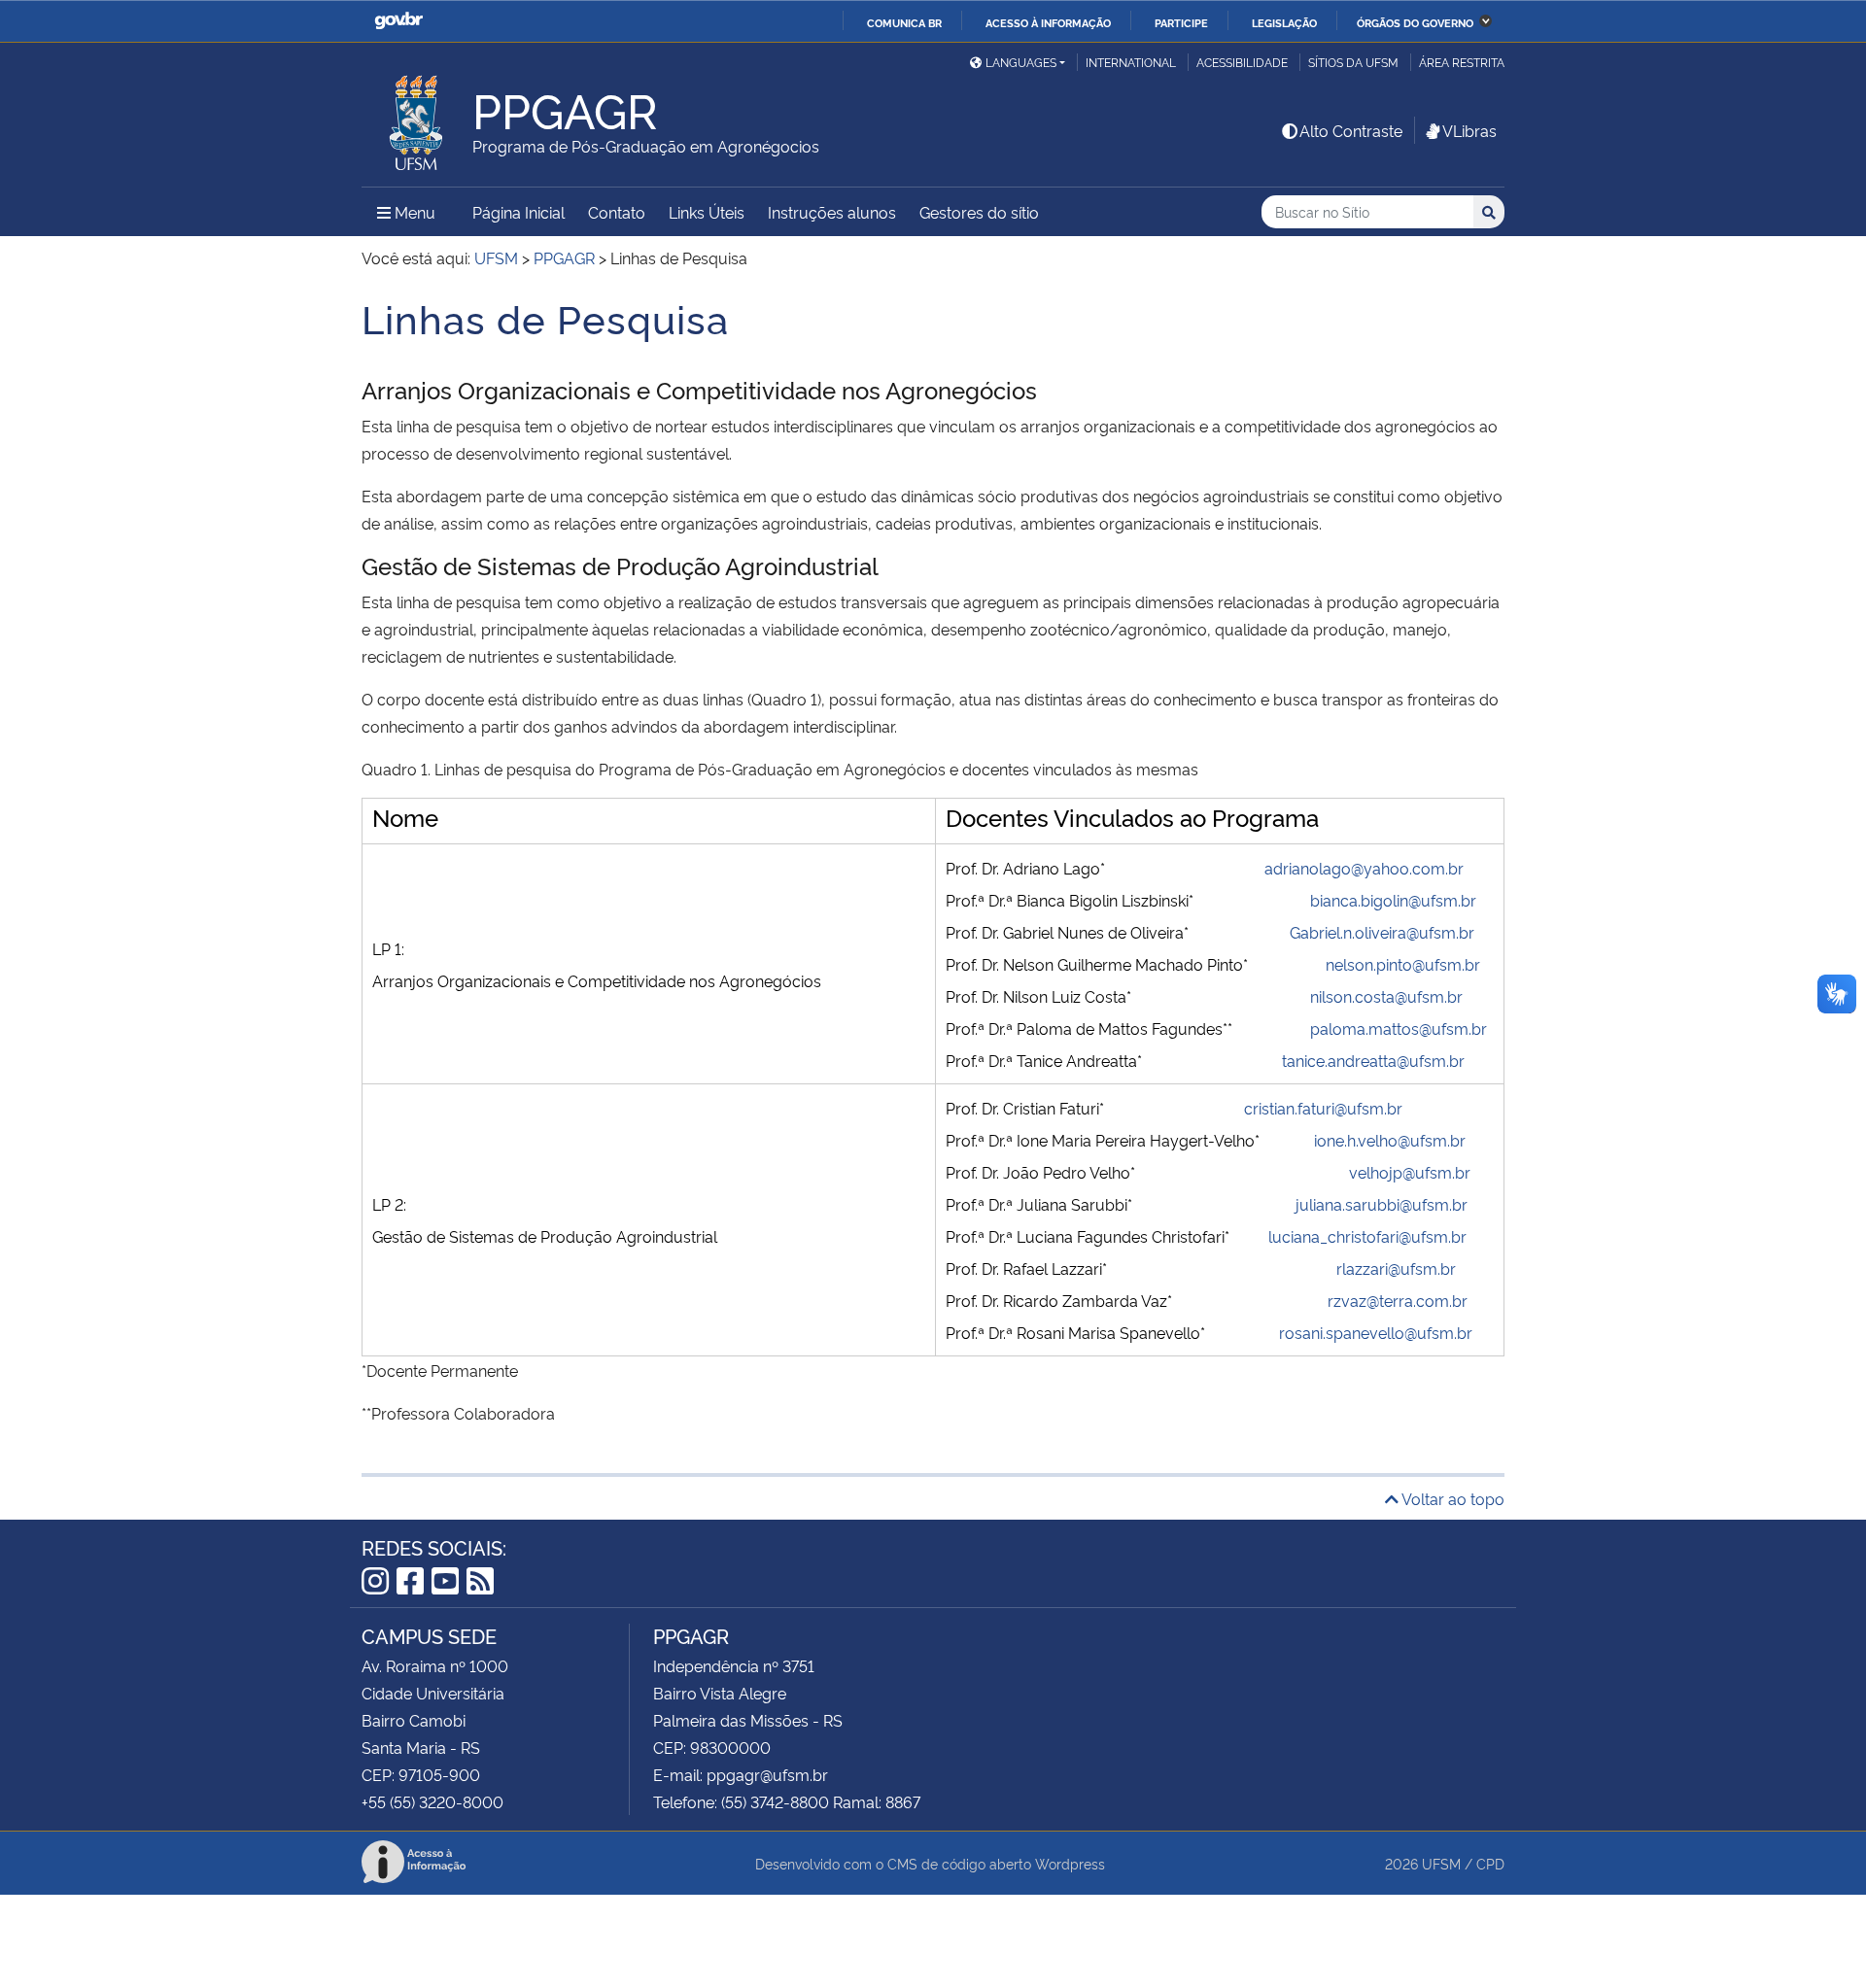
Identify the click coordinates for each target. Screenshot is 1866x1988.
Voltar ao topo (1451, 1498)
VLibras (1469, 130)
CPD (1490, 1863)
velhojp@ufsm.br (1410, 1172)
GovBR (398, 21)
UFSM (1441, 1863)
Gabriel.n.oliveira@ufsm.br (1382, 932)
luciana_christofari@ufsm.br (1367, 1236)
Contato (617, 212)
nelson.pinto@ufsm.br (1403, 964)
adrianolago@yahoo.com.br (1364, 868)
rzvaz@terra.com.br (1398, 1300)
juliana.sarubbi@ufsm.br (1382, 1204)
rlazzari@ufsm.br (1396, 1268)
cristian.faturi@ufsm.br (1323, 1108)
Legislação (1284, 22)
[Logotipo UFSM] (417, 118)
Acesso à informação (1048, 22)
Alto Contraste (1351, 130)
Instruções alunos (832, 212)
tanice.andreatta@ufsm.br (1373, 1060)
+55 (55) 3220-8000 (432, 1801)
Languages (1021, 62)
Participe (1181, 22)
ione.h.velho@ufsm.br (1390, 1140)
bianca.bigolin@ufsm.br (1393, 900)
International (1131, 62)
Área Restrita (1462, 62)
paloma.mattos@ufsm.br (1399, 1028)
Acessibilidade (1242, 62)
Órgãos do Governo (1415, 22)
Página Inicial (518, 212)
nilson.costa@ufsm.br (1386, 996)
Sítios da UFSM (1353, 62)
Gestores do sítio (979, 212)
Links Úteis (707, 212)
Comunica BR (904, 22)
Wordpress (1070, 1863)
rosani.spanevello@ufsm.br (1376, 1332)
